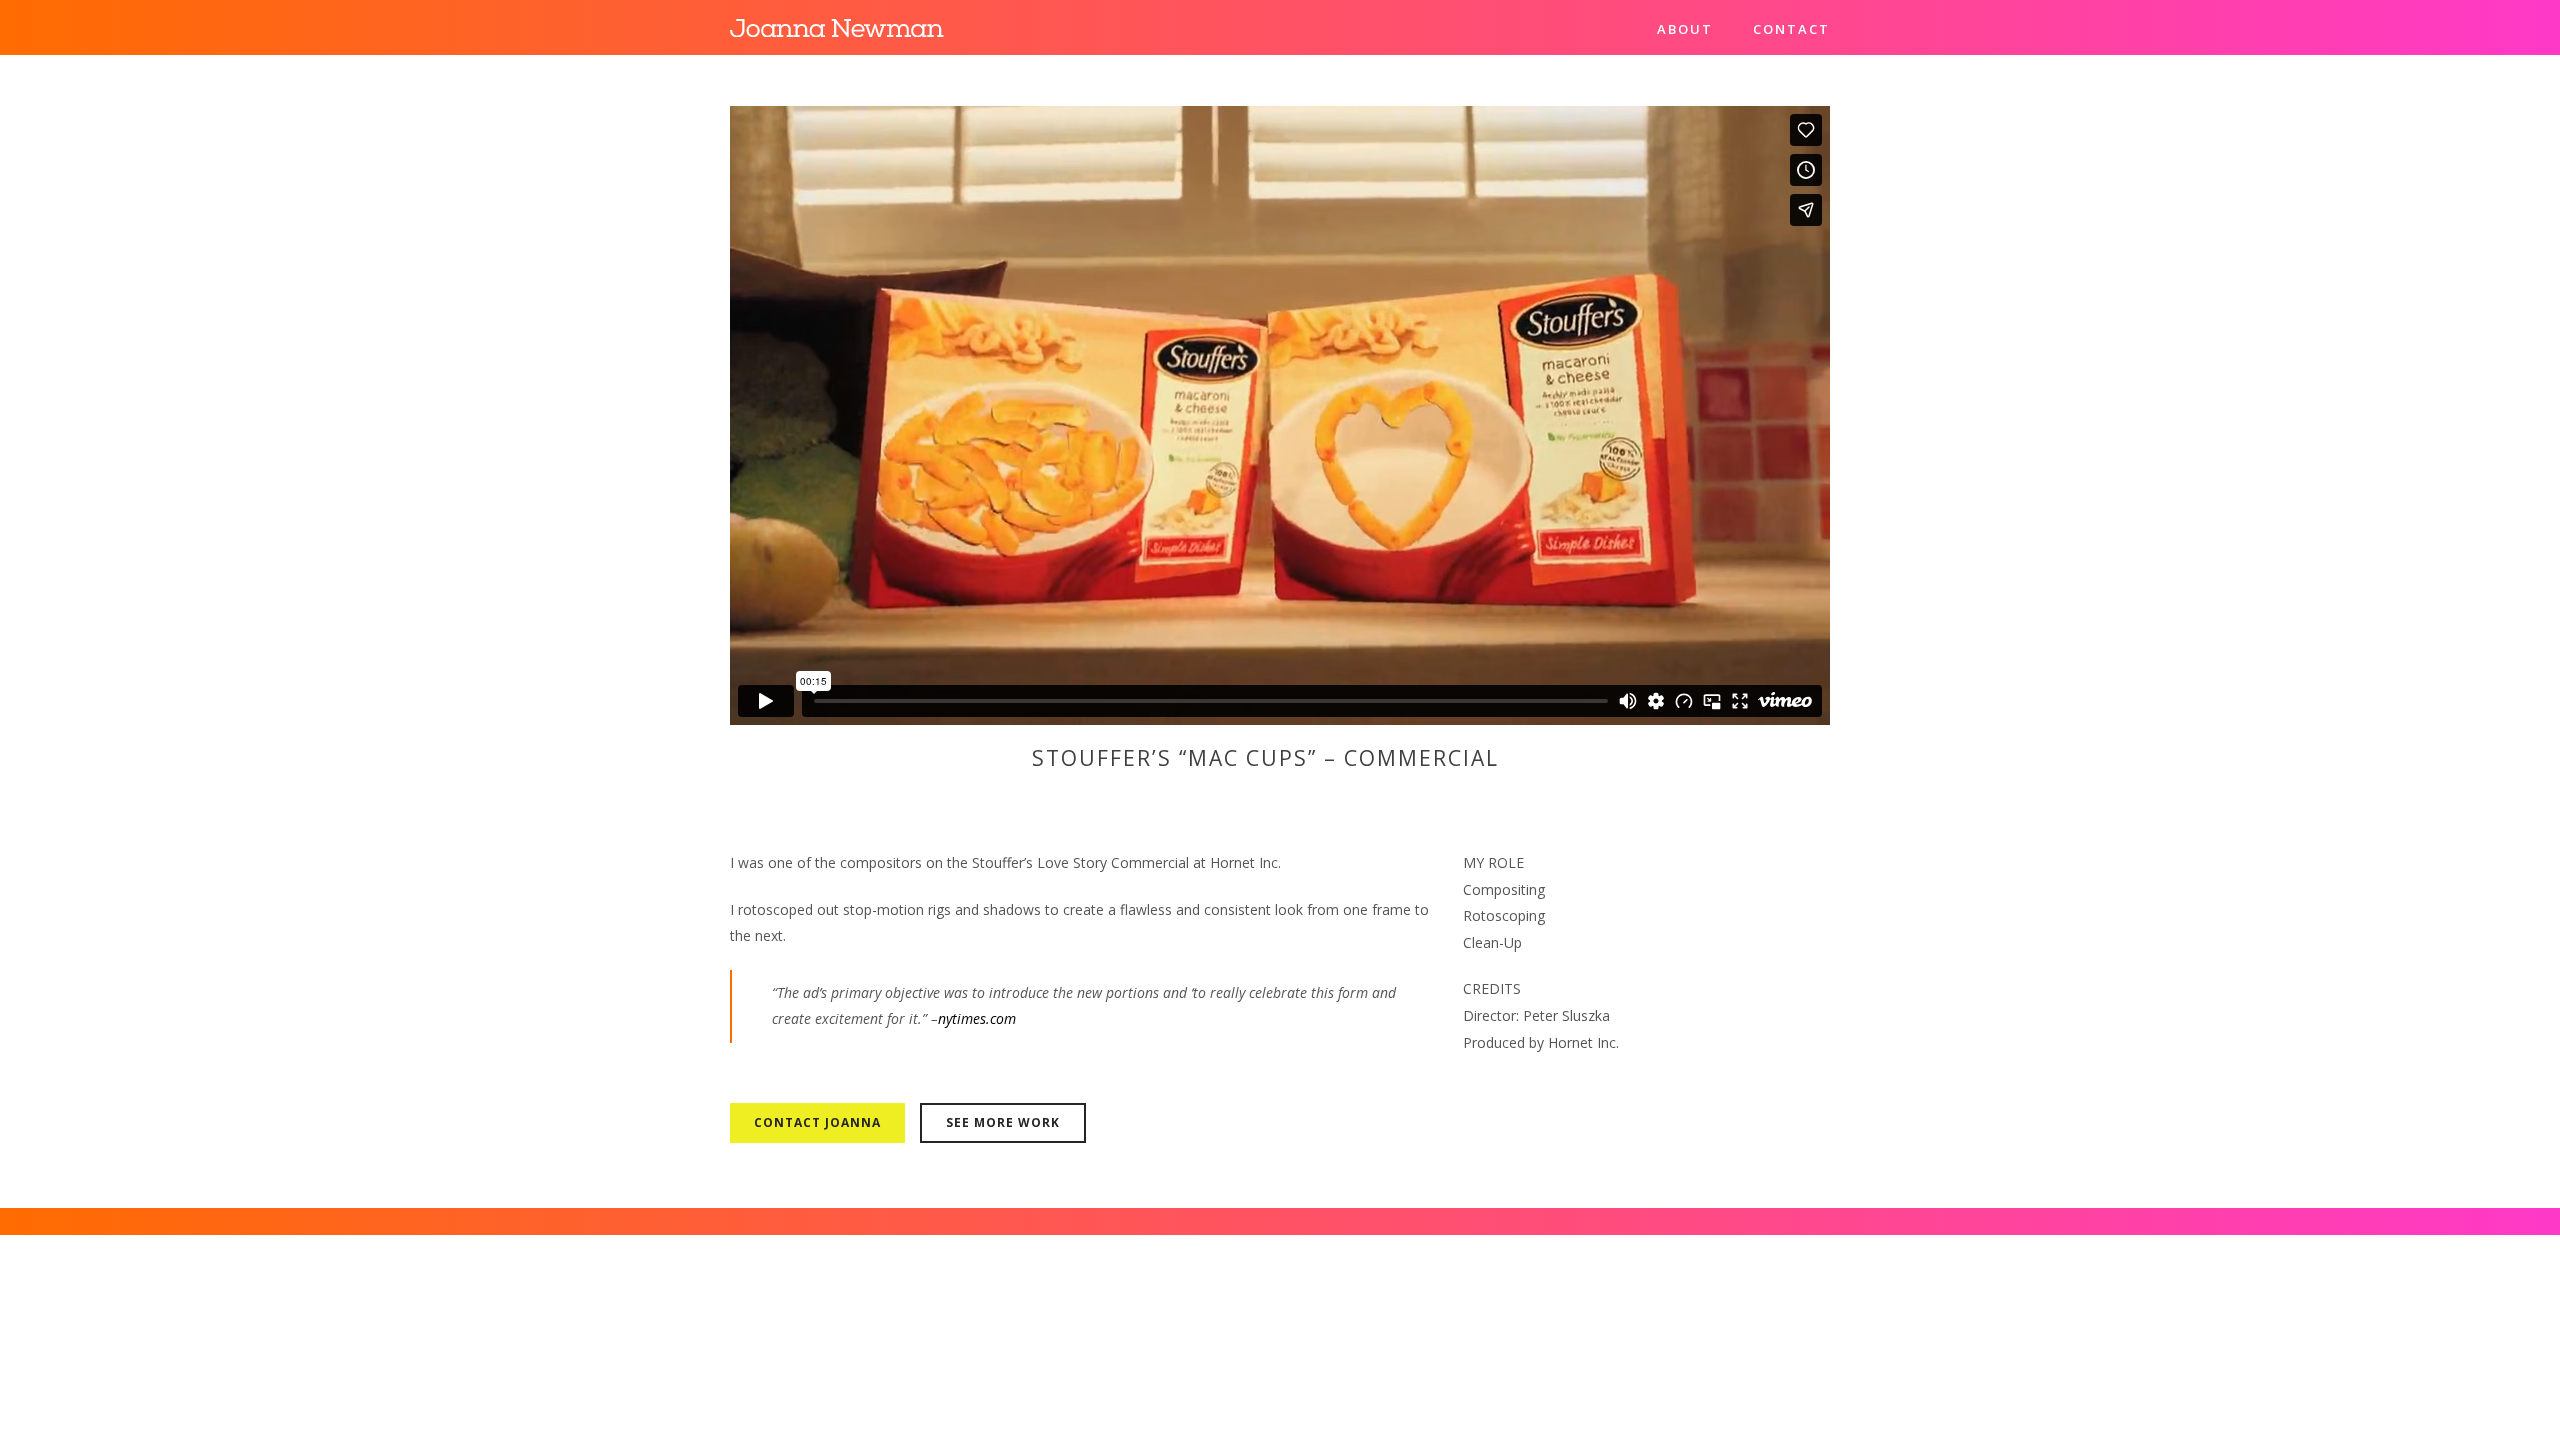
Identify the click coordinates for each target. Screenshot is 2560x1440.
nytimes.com (977, 1018)
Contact (1791, 29)
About (1685, 29)
